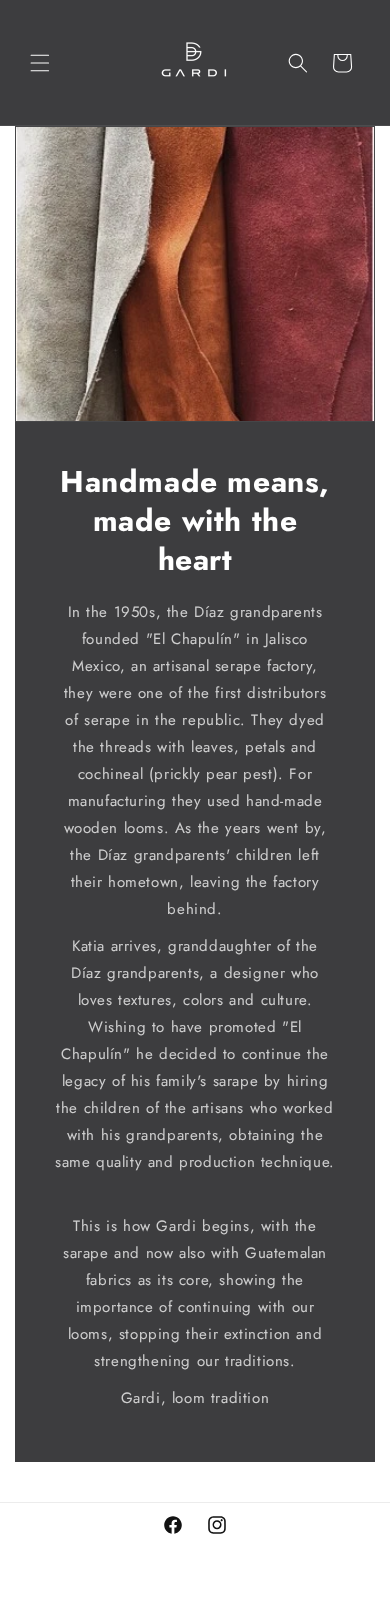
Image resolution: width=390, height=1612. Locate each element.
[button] (40, 63)
